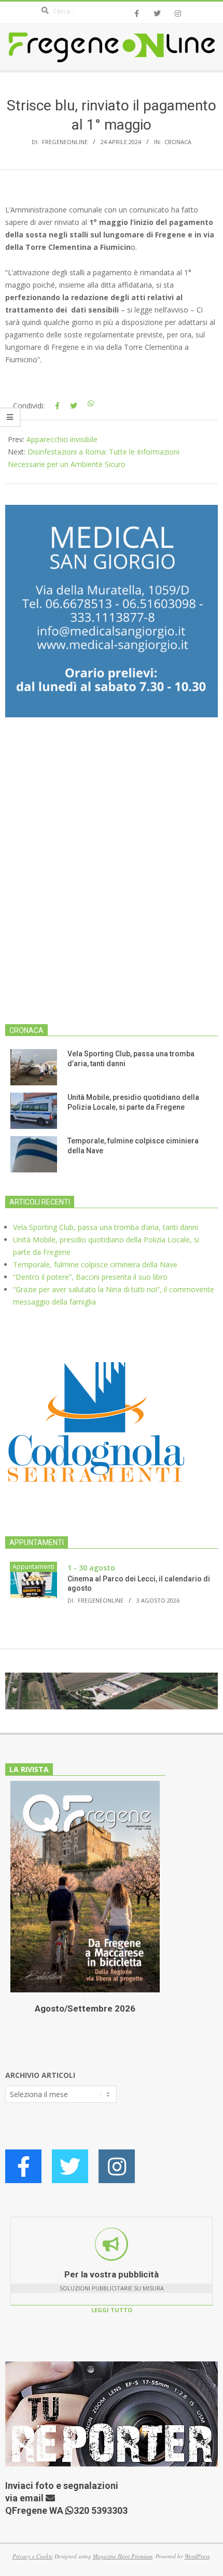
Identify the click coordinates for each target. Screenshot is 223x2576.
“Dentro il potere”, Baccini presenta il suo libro (90, 1277)
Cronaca (178, 142)
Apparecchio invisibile (62, 439)
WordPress (197, 2556)
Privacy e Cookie (33, 2556)
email (33, 2498)
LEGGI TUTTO (112, 2310)
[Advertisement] (112, 877)
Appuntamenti (33, 1567)
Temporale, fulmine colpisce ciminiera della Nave (95, 1264)
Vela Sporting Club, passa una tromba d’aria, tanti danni (106, 1227)
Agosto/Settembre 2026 (85, 2008)
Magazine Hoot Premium (123, 2556)
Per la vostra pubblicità (112, 2274)
